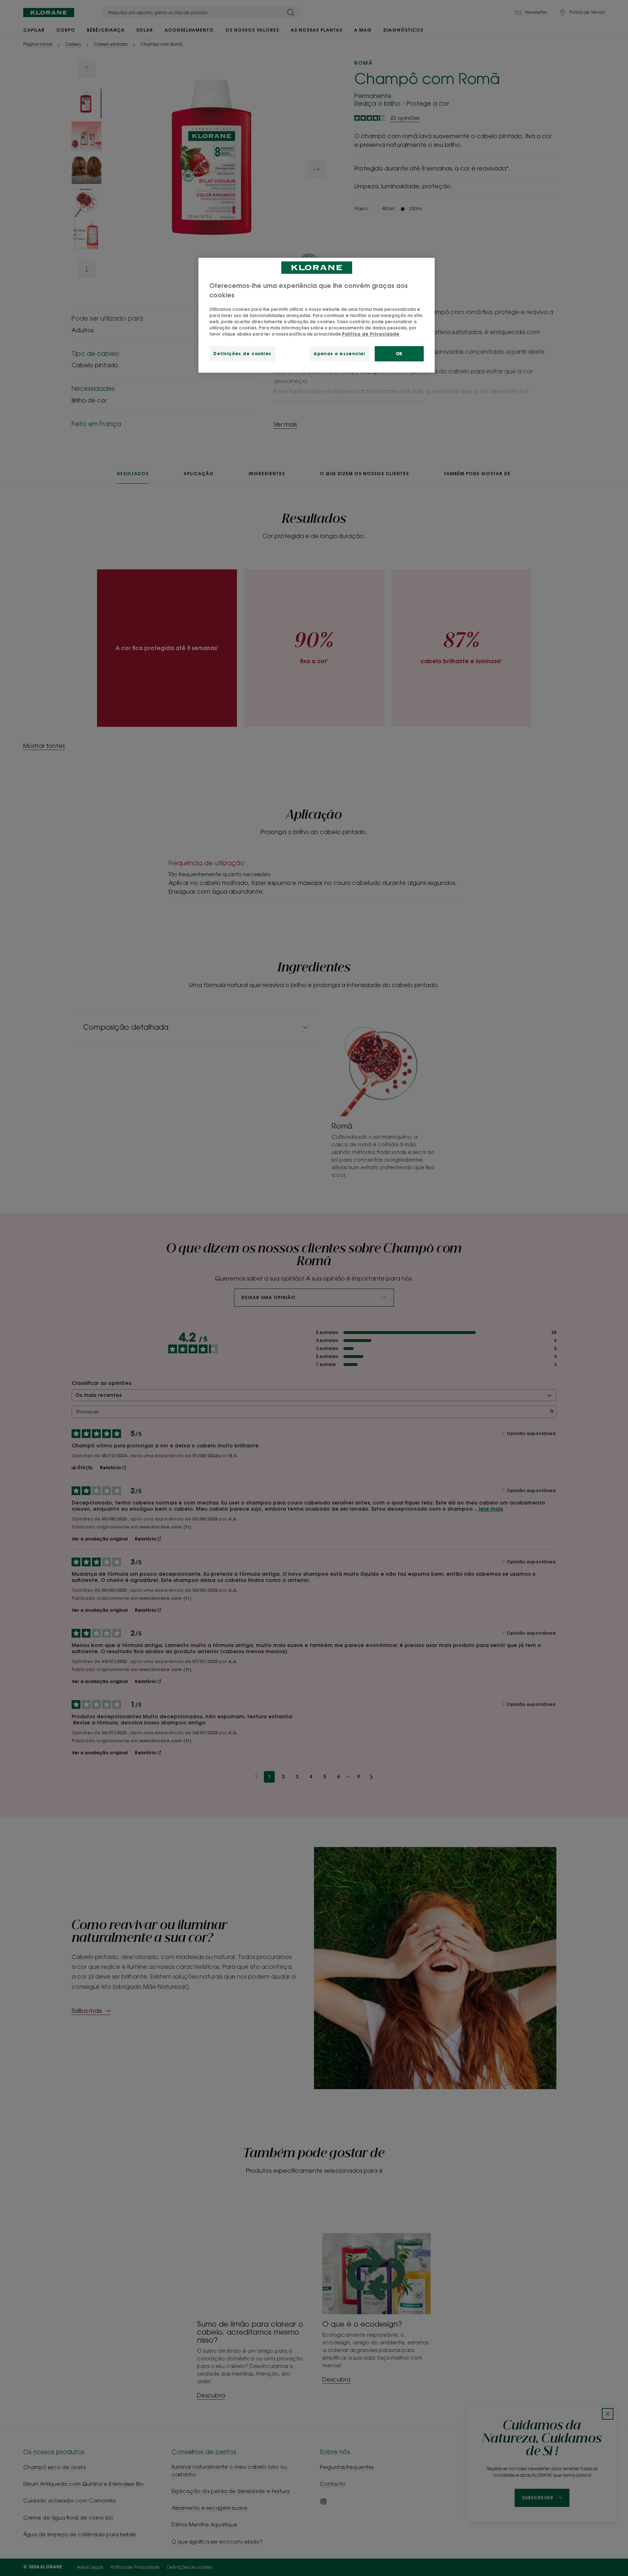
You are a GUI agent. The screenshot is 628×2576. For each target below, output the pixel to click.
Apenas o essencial (339, 354)
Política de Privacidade (371, 334)
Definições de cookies (242, 354)
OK (399, 354)
